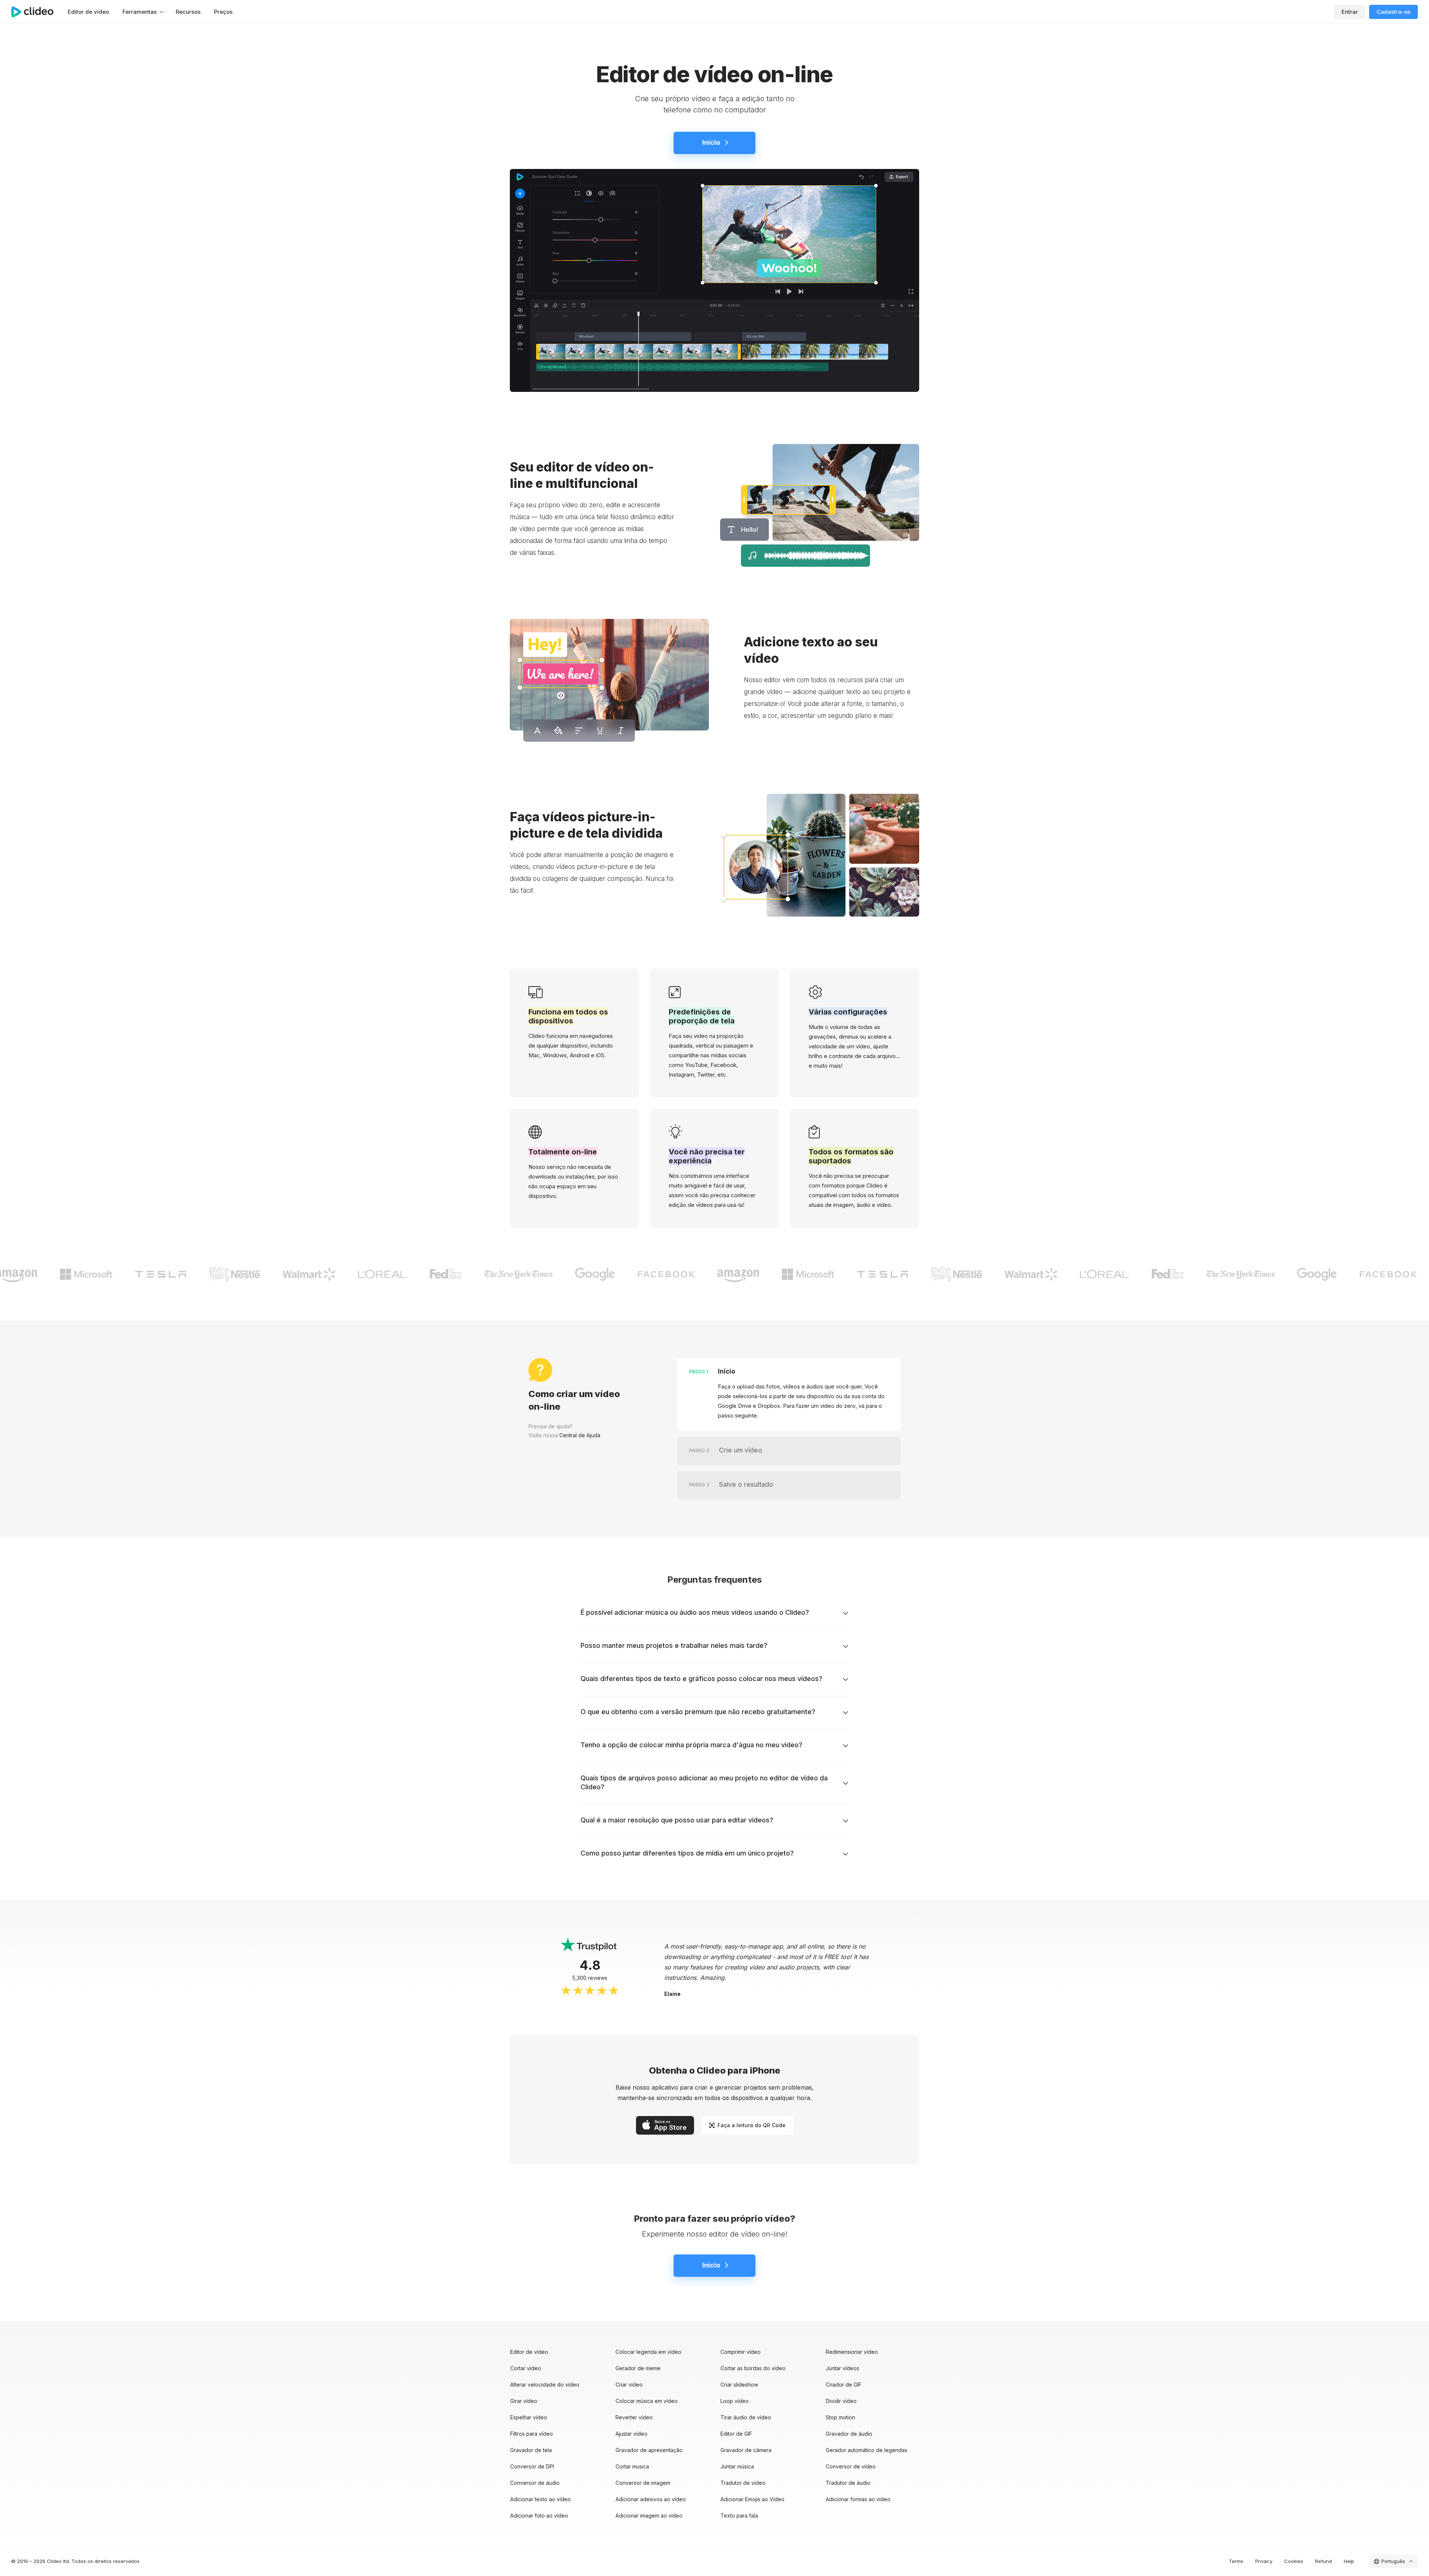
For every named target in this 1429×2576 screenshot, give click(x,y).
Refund (1323, 2561)
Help (1349, 2561)
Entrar (1350, 12)
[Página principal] (36, 12)
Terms (1236, 2561)
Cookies (1294, 2561)
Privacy (1264, 2561)
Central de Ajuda (580, 1435)
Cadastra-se (1393, 12)
